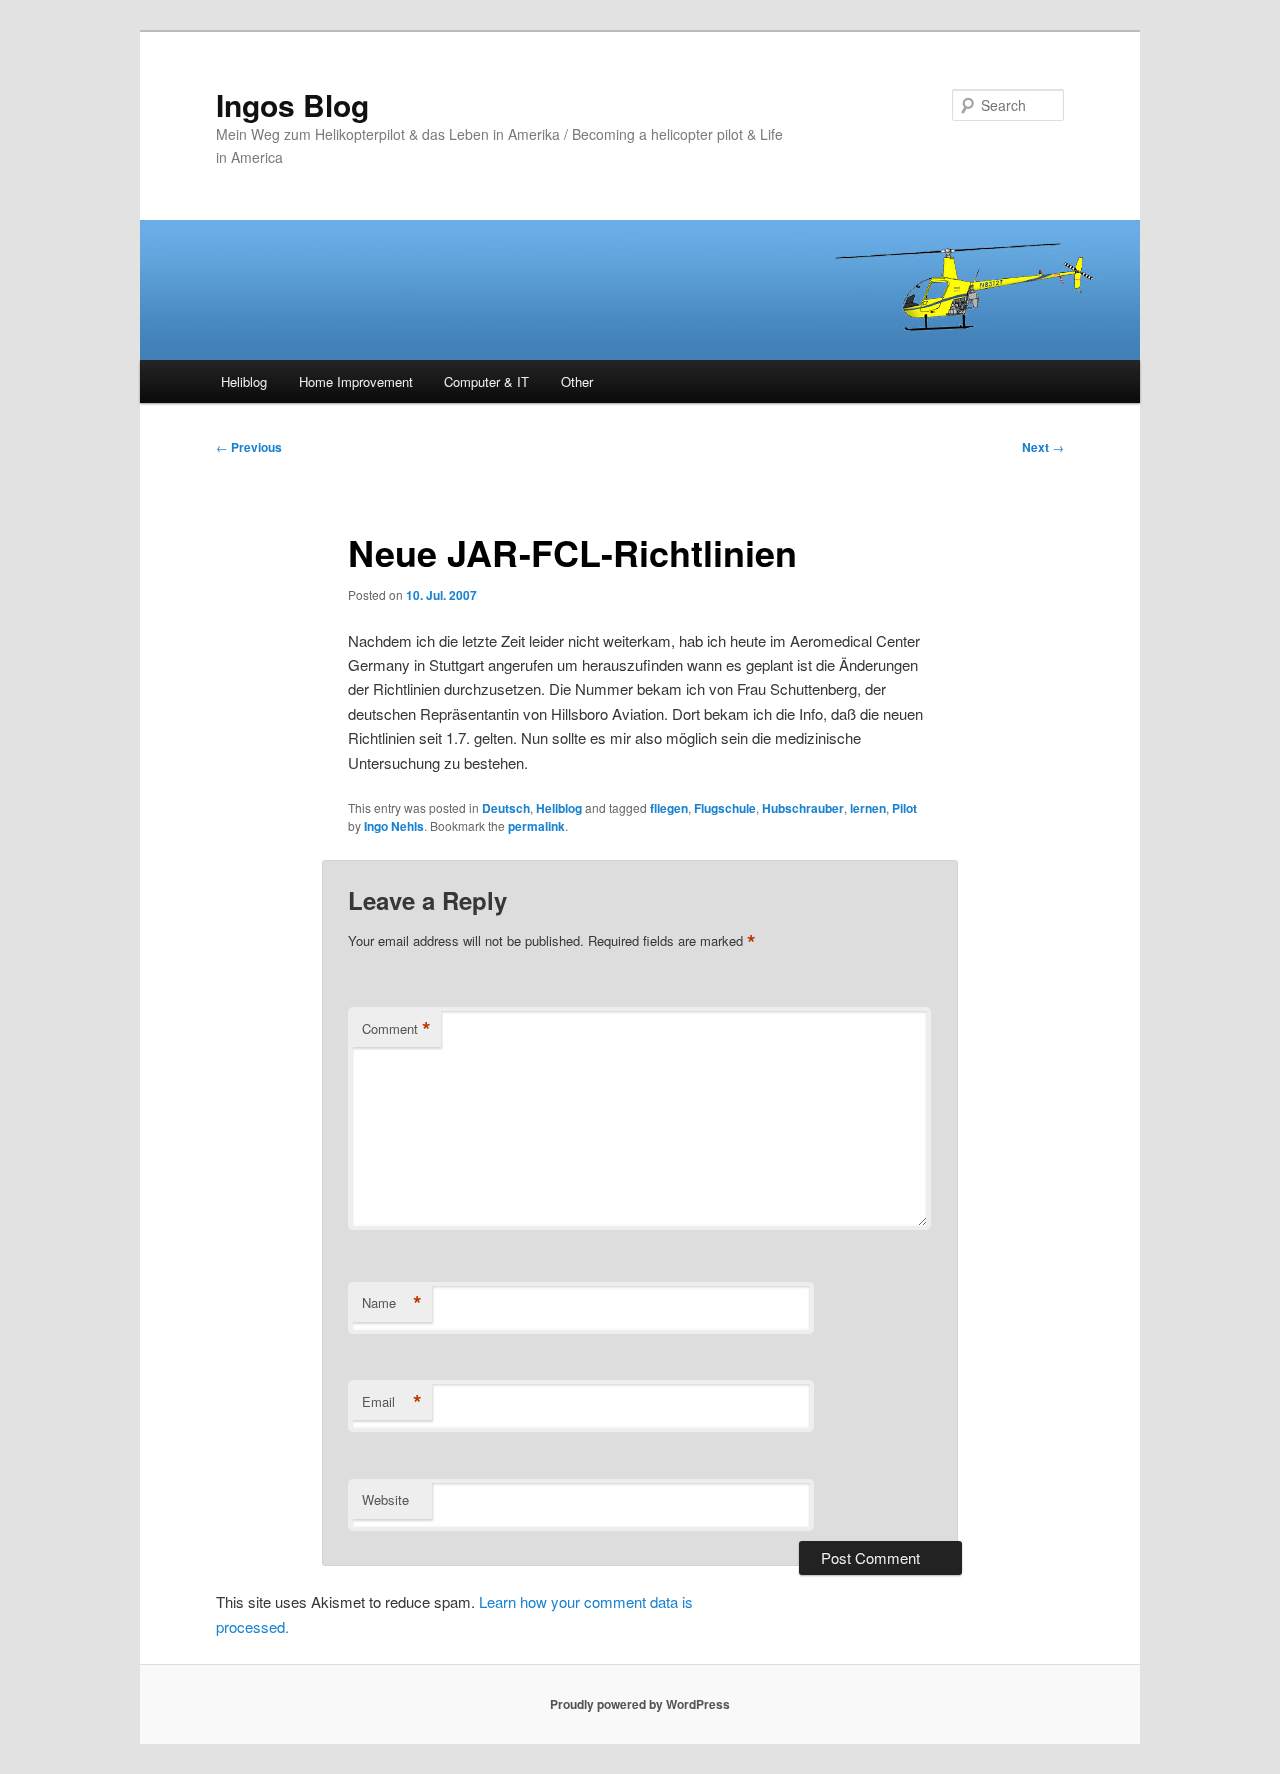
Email (392, 1402)
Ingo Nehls (394, 826)
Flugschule (725, 808)
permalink (536, 826)
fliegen (669, 808)
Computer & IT (486, 381)
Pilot (904, 808)
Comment (396, 1029)
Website (385, 1499)
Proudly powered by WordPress (640, 1704)
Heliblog (244, 381)
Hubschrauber (803, 808)
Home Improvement (356, 381)
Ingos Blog (292, 104)
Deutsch (506, 808)
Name (392, 1303)
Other (577, 381)
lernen (868, 808)
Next (1043, 447)
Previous (249, 447)
